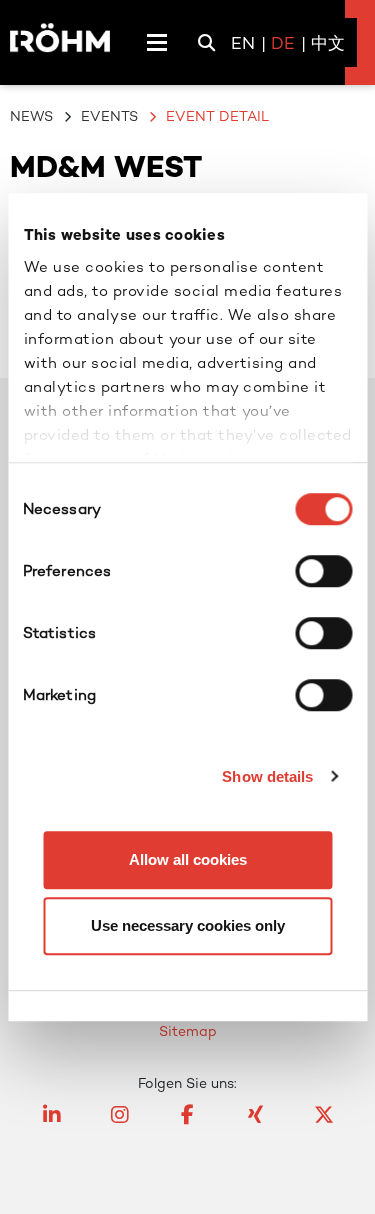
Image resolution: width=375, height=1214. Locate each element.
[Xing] (256, 1124)
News (31, 116)
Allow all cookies (188, 859)
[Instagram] (120, 1124)
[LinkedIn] (52, 1124)
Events (109, 116)
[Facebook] (188, 1124)
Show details (267, 776)
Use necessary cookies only (188, 925)
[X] (324, 1124)
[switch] (323, 571)
